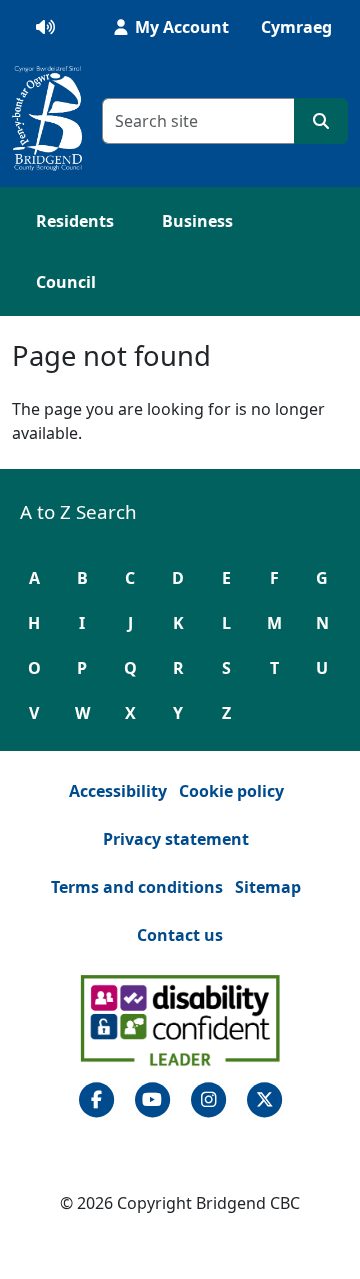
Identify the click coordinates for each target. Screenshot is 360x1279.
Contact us (180, 935)
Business (197, 221)
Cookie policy (231, 791)
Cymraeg (296, 27)
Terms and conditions (137, 887)
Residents (75, 221)
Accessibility (118, 791)
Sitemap (268, 887)
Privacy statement (176, 839)
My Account (180, 27)
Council (66, 282)
